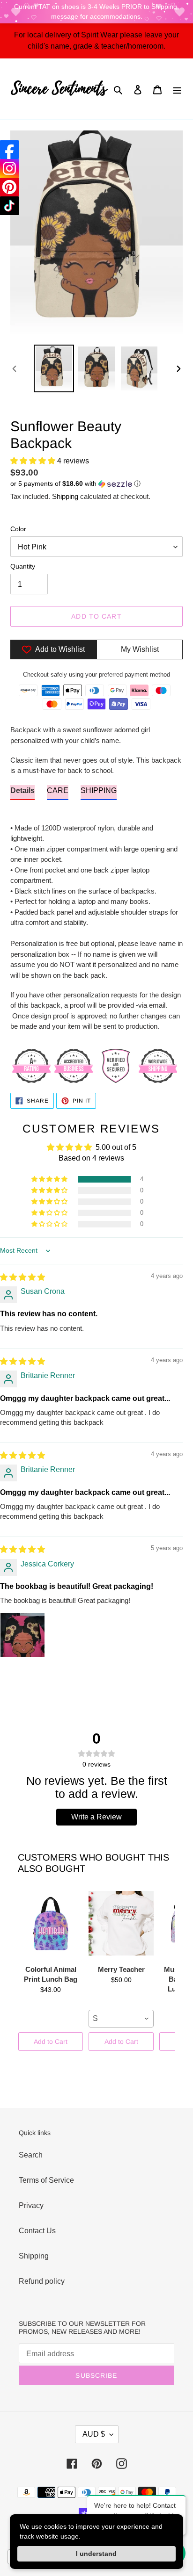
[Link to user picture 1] (22, 1635)
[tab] (22, 793)
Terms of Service (46, 2180)
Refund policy (42, 2281)
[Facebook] (9, 150)
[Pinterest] (9, 187)
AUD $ (94, 2434)
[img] (22, 1277)
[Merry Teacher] (121, 1923)
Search (31, 2155)
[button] (34, 461)
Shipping (65, 496)
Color (18, 529)
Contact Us (37, 2231)
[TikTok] (9, 206)
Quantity (23, 566)
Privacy (31, 2205)
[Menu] (177, 89)
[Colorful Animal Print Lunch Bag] (51, 1923)
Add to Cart (51, 2042)
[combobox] (121, 2019)
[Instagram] (9, 168)
